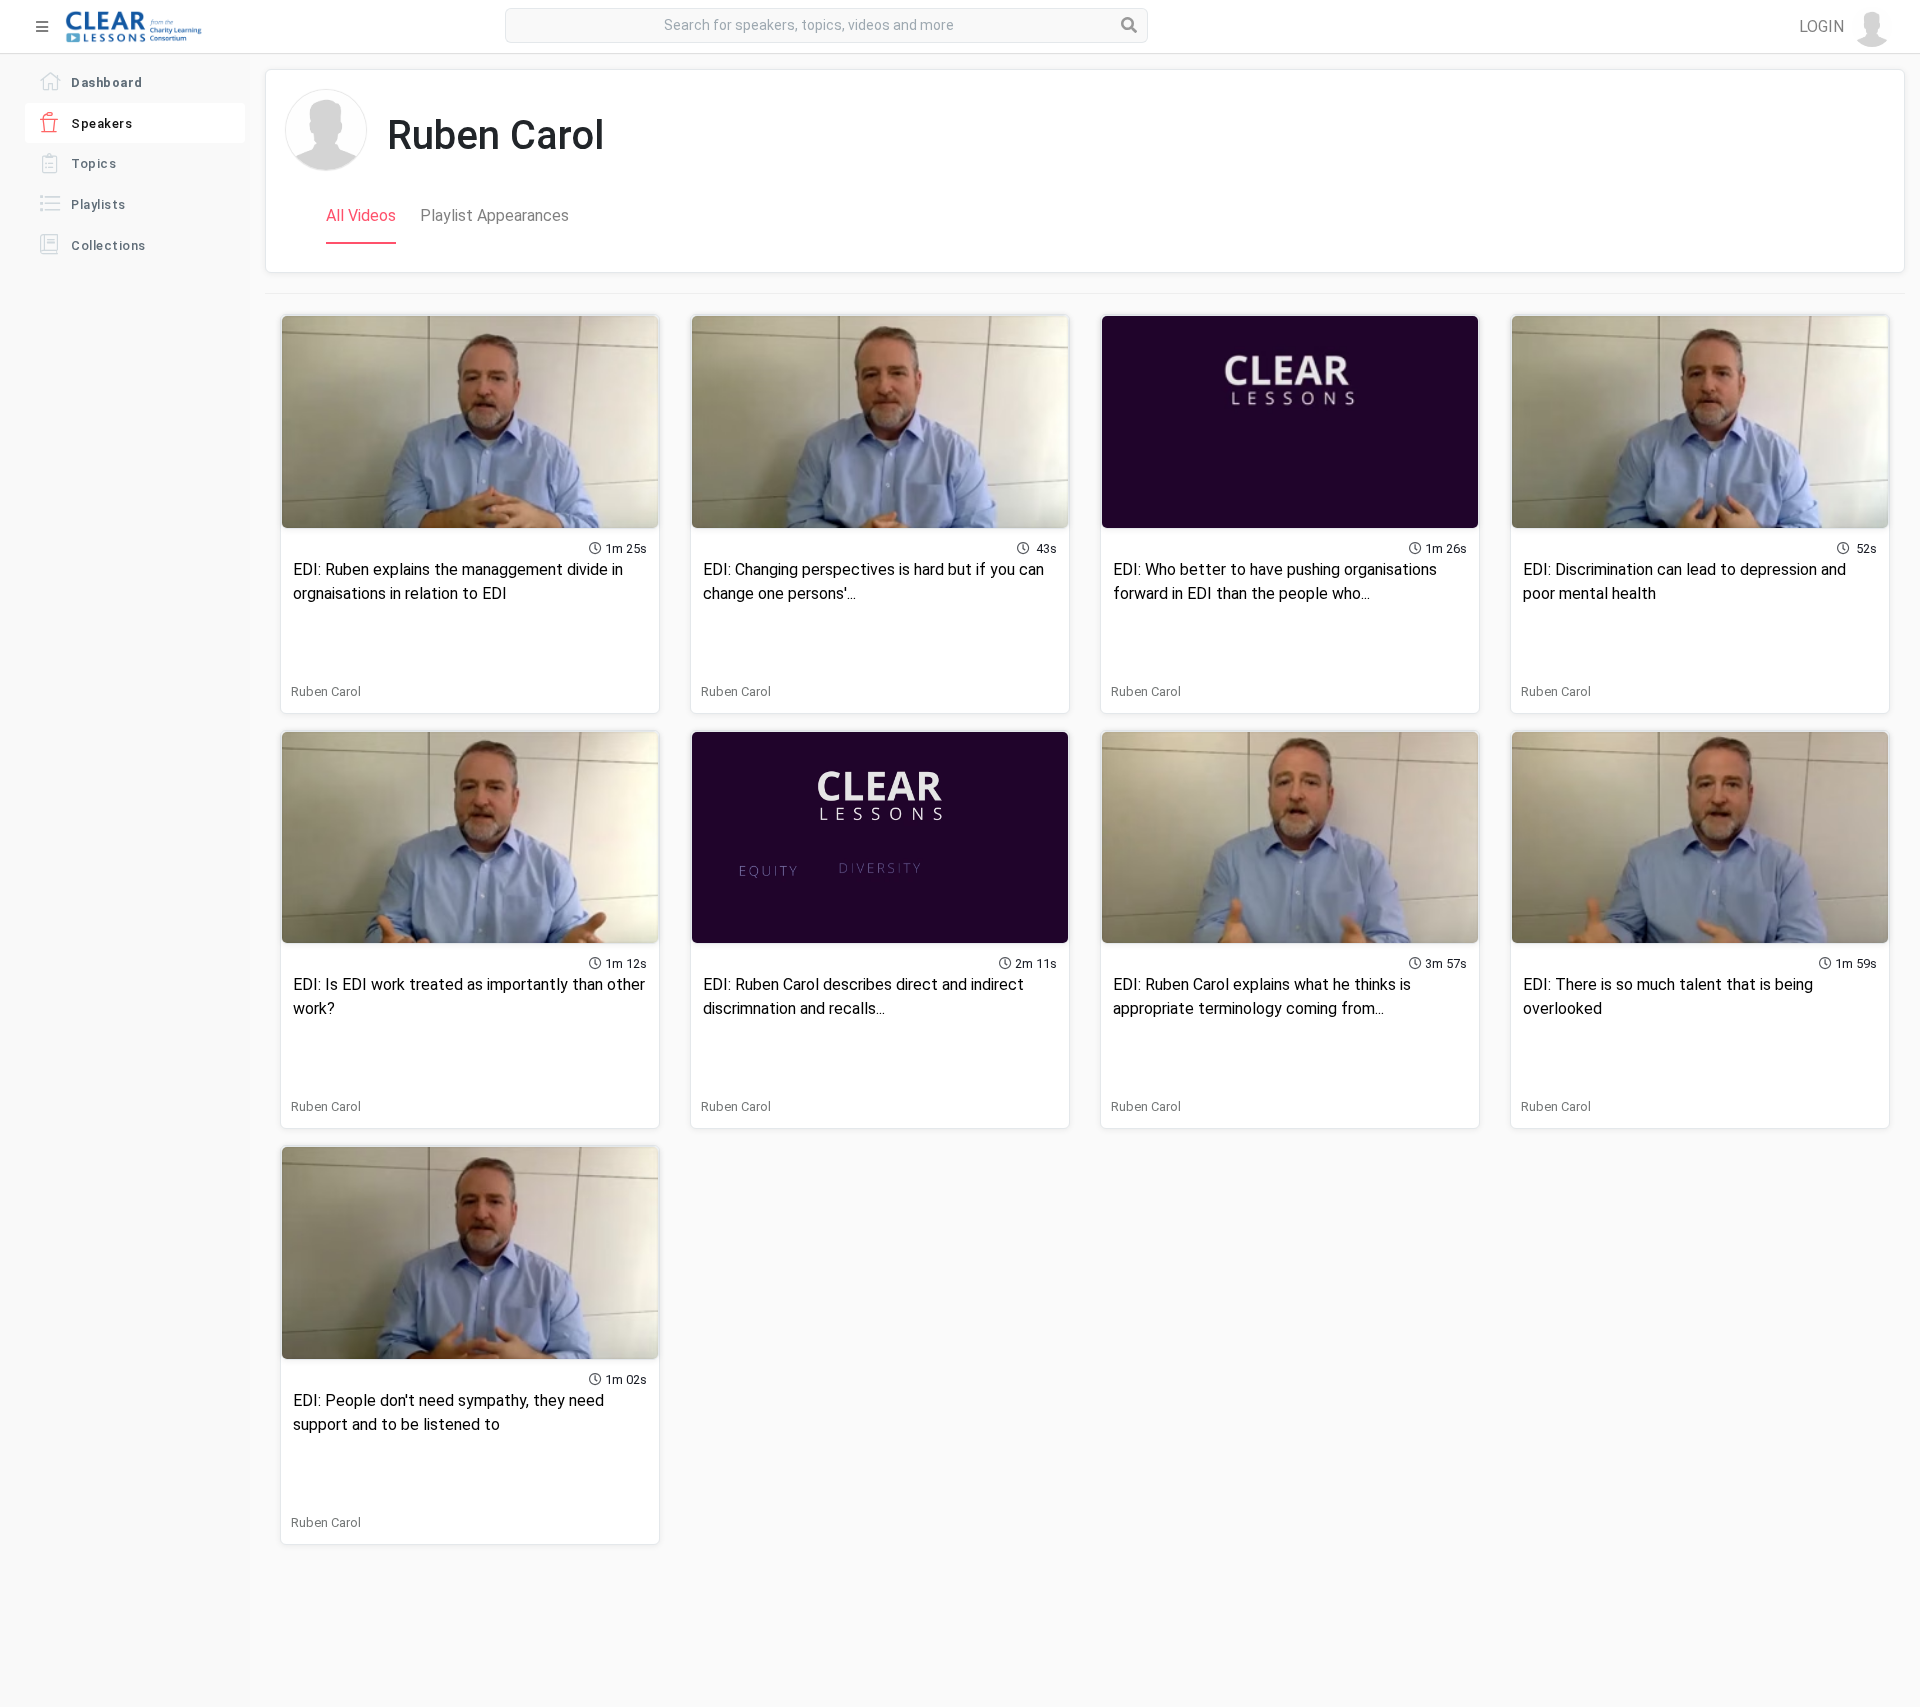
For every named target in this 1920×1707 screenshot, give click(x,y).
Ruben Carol (326, 691)
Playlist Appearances (494, 215)
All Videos (361, 215)
